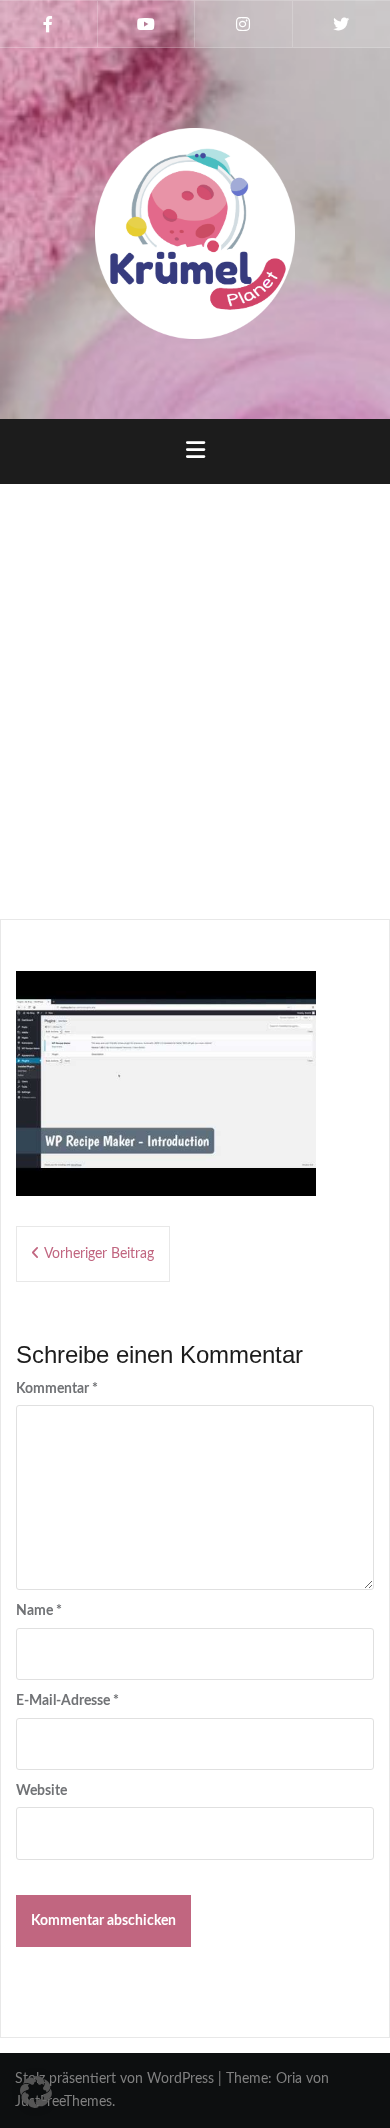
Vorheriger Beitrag (99, 1254)
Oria (289, 2079)
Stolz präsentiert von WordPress (114, 2079)
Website (41, 1791)
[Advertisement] (195, 694)
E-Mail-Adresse (67, 1701)
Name (39, 1611)
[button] (36, 2092)
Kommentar (57, 1389)
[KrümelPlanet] (195, 233)
